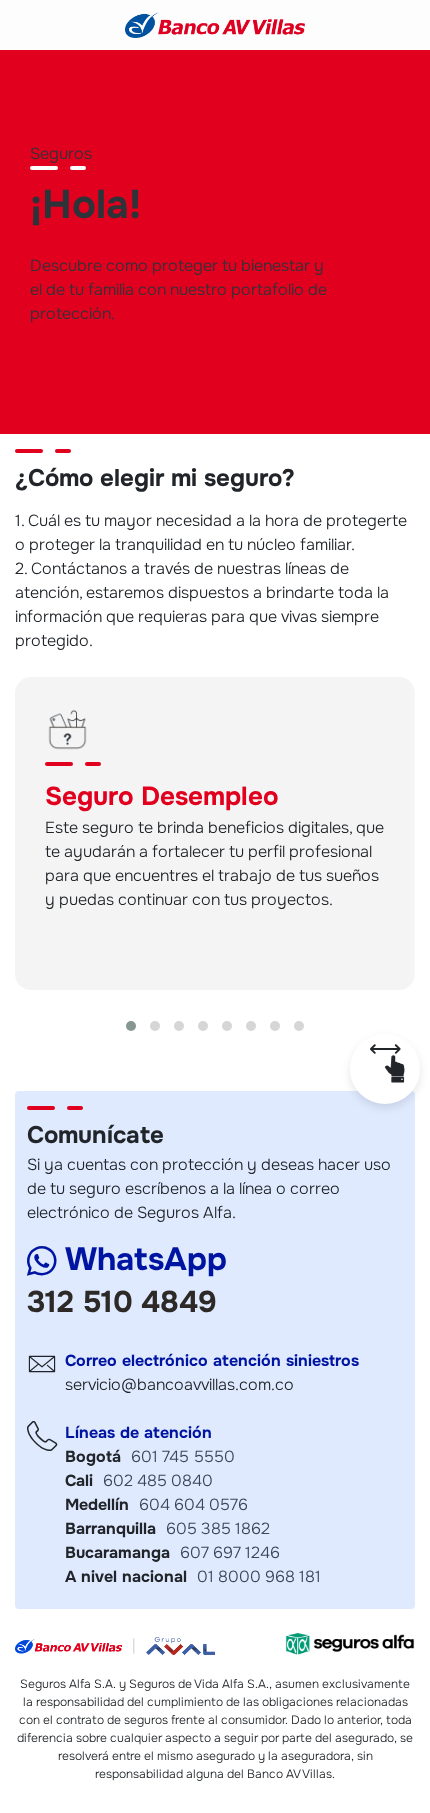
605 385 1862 (218, 1528)
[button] (131, 1026)
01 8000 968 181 (259, 1576)
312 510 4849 (122, 1302)
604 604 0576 (193, 1504)
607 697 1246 (230, 1552)
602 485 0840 (158, 1480)
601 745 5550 (183, 1456)
